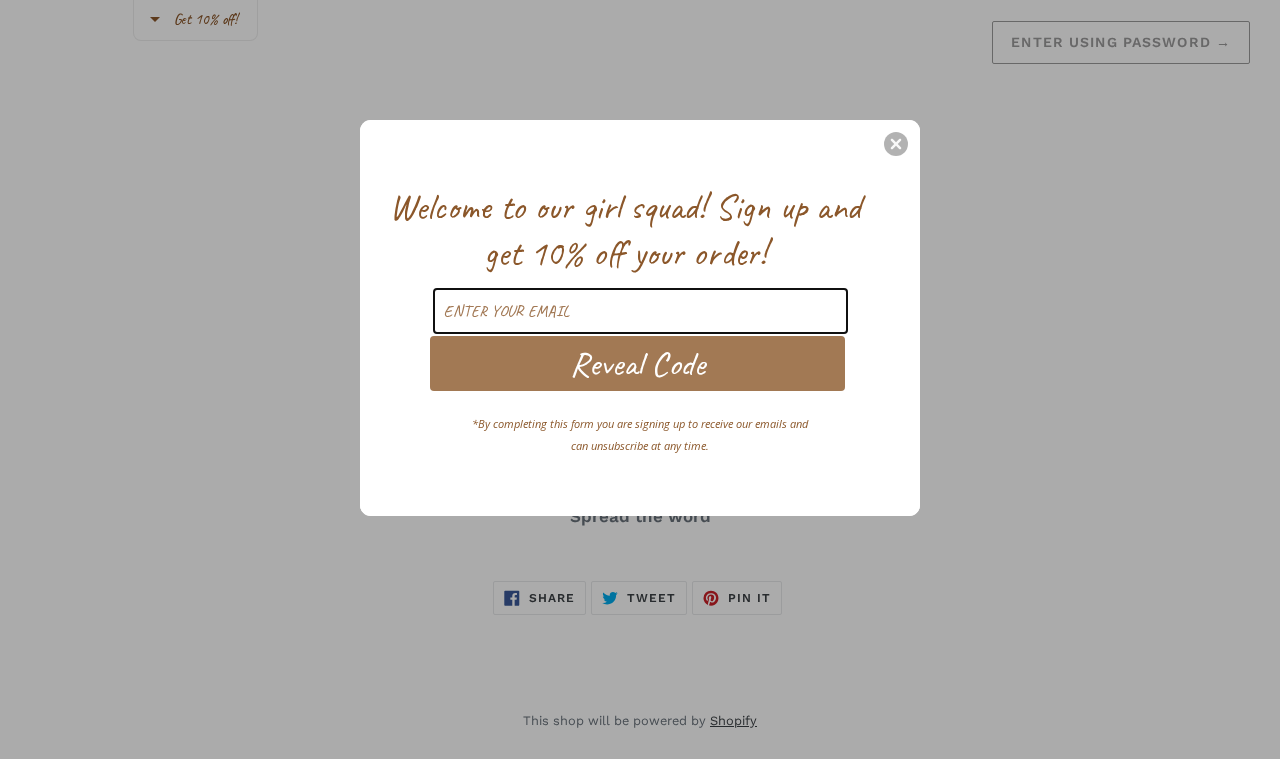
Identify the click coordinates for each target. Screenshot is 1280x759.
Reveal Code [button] (637, 363)
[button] (896, 144)
